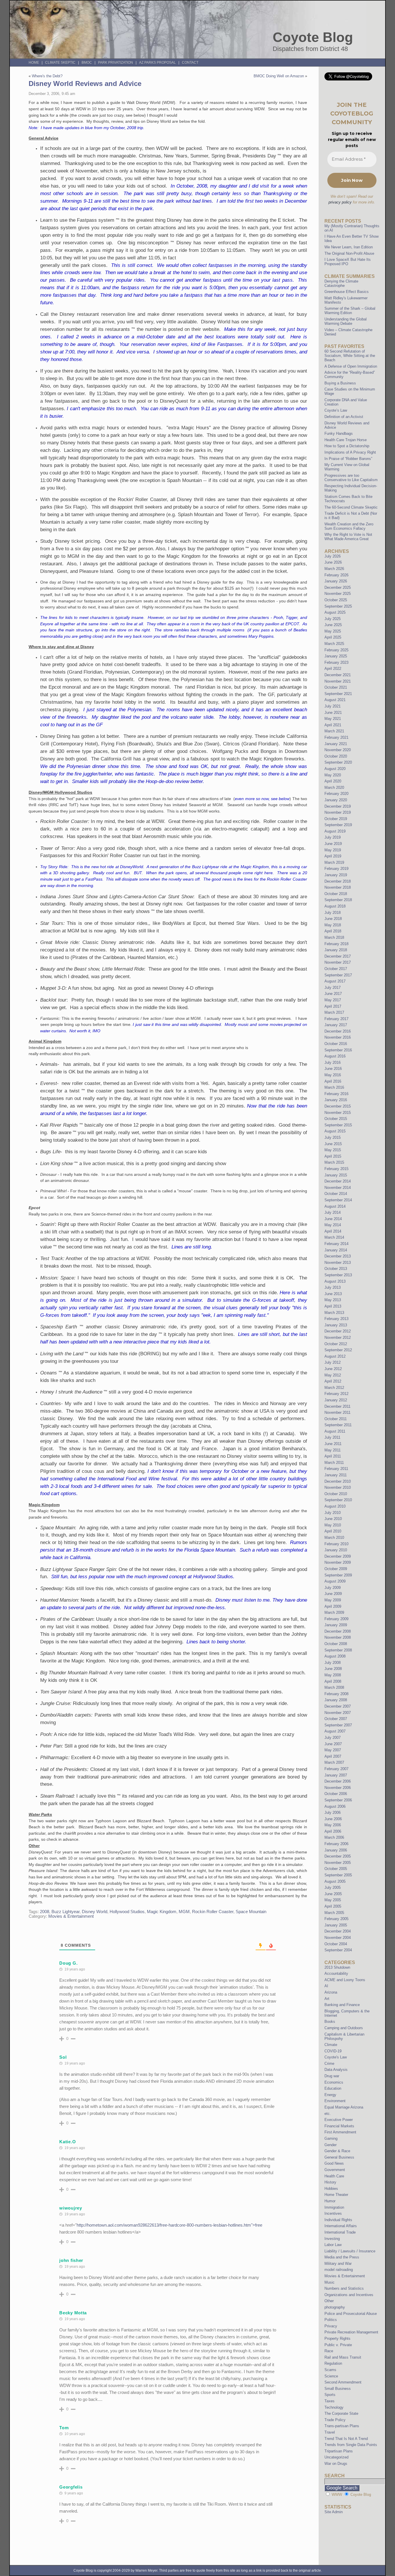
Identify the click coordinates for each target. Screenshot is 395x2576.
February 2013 (336, 1319)
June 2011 (333, 1444)
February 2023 (336, 662)
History (330, 2182)
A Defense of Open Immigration (351, 366)
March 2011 (334, 1463)
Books (330, 2022)
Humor (330, 2201)
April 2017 (333, 1006)
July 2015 (333, 1137)
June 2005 (333, 1894)
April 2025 (333, 637)
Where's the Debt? (47, 76)
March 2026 (334, 569)
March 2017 (334, 1012)
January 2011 (336, 1475)
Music (330, 2282)
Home (34, 63)
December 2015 (338, 1106)
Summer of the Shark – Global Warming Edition (350, 311)
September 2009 (338, 1575)
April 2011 (333, 1456)
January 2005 (336, 1925)
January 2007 (336, 1775)
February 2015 (336, 1169)
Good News (334, 2163)
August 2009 (335, 1581)
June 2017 (333, 994)
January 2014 (336, 1250)
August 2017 (335, 981)
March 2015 (334, 1162)
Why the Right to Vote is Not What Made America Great (348, 537)
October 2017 (336, 969)
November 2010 (338, 1487)
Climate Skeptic (60, 63)
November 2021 (338, 681)
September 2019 (338, 825)
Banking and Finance (342, 2005)
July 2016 (333, 1063)
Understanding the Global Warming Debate (346, 321)
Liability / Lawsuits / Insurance (350, 2251)
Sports (330, 2395)
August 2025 (335, 612)
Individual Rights (338, 2220)
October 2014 (336, 1194)
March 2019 (334, 862)
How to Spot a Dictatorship (347, 446)
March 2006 (334, 1837)
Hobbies (331, 2189)
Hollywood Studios (127, 1912)
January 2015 (336, 1175)
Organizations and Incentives (349, 2295)
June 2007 (333, 1744)
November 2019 (338, 812)
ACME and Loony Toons (345, 1980)
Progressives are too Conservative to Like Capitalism (351, 478)
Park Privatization (116, 63)
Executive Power (339, 2120)
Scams (330, 2370)
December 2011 (337, 1406)
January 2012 (336, 1400)
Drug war (332, 2076)
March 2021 (334, 731)
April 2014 (333, 1231)
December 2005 (338, 1856)
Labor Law (333, 2245)
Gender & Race (337, 2151)
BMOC (87, 63)
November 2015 (338, 1113)
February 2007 (336, 1769)
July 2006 (333, 1813)
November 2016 (338, 1037)
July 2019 (333, 837)
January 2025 (336, 656)
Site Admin (334, 2512)
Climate (331, 2045)
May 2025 (333, 631)
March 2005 (334, 1913)
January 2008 (336, 1700)
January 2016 (336, 1100)
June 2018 (333, 919)
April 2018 (333, 931)
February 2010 (336, 1544)
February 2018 (336, 944)
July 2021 (333, 706)
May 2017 (333, 1000)
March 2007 (334, 1762)
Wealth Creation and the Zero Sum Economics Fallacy (349, 526)
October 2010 (336, 1494)
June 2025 (333, 625)
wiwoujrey (71, 2208)
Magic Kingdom (162, 1912)
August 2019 (335, 831)
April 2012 (333, 1381)
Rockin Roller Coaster (213, 1912)
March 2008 (334, 1687)
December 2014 (338, 1181)
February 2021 (336, 737)
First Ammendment (340, 2132)
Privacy (331, 2326)
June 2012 (333, 1369)
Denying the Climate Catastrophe (341, 283)
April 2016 (333, 1081)
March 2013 (334, 1313)
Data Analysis (336, 2070)
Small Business (338, 2389)
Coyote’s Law (336, 410)
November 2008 (338, 1637)
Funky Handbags (339, 433)
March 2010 (334, 1538)
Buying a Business (340, 383)
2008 (45, 1912)
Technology (334, 2407)
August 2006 (335, 1806)
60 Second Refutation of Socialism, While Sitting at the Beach (350, 356)
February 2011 (336, 1469)
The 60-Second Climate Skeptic (351, 507)
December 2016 (338, 1031)
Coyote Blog (313, 37)
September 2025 (338, 606)
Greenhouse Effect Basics (347, 292)
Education (333, 2088)
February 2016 (336, 1094)
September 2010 (338, 1500)
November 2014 (338, 1188)
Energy (330, 2095)
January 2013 (336, 1325)
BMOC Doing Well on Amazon (279, 76)
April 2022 (333, 669)
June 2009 (333, 1594)
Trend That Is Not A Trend (346, 2439)
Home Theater (336, 2195)
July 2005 (333, 1887)
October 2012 (336, 1344)
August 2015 (335, 1131)
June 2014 (333, 1219)
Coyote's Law (336, 2057)
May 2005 (333, 1900)
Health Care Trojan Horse (346, 440)
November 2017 (338, 962)
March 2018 (334, 937)
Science (331, 2376)
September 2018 (338, 900)
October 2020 (336, 756)
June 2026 (333, 562)
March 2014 (334, 1237)
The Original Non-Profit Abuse (349, 253)
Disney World (95, 1912)
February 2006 (336, 1844)
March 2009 (334, 1612)
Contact (190, 63)
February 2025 (336, 650)
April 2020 (333, 781)
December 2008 (338, 1631)
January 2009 (336, 1625)
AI (326, 1986)
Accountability (336, 1973)
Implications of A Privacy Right (350, 452)
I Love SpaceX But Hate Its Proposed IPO (348, 262)
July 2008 (333, 1663)
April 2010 (333, 1531)
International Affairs (341, 2226)
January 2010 (336, 1550)
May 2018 (333, 925)
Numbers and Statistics (344, 2288)
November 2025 (338, 594)
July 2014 (333, 1212)
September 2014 (338, 1200)
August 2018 (335, 906)
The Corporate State (341, 2413)
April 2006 (333, 1831)
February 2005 (336, 1919)
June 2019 (333, 844)
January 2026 (336, 581)
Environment (335, 2101)
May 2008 (333, 1675)
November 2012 (338, 1337)
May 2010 (333, 1525)
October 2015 (336, 1119)
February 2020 (336, 794)
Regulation (333, 2363)
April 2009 (333, 1606)
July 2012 (333, 1362)
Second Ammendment (343, 2382)
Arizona (331, 1992)
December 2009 (338, 1556)
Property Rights (337, 2338)
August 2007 (335, 1731)
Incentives (333, 2213)
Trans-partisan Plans (342, 2426)
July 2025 (333, 619)
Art (327, 1999)
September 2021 (338, 694)
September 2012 (338, 1350)
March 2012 (334, 1388)
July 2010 (333, 1513)
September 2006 (338, 1800)
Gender (331, 2145)
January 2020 (336, 800)
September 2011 (338, 1425)
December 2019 (338, 806)
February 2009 (336, 1619)
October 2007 (336, 1719)
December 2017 (338, 956)
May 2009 (333, 1600)
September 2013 (338, 1275)
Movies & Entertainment (71, 1916)
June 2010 (333, 1519)
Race (329, 2351)
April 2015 (333, 1156)
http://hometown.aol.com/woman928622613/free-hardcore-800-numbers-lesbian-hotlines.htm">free (169, 2225)
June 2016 (333, 1069)
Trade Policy (335, 2420)
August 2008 (335, 1656)
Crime (329, 2063)
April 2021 (333, 725)
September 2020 (338, 762)
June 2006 (333, 1819)
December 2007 (338, 1706)
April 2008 (333, 1681)
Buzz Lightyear (65, 1912)
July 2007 (333, 1738)
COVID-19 (333, 2051)
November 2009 (338, 1562)
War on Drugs (336, 2464)
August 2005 (335, 1881)
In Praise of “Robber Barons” (348, 459)
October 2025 (336, 600)
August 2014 (335, 1206)
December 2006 (338, 1781)
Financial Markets (339, 2126)
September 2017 (338, 975)
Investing (332, 2239)
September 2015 (338, 1125)
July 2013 (333, 1287)
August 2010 (335, 1506)
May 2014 (333, 1225)
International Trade (340, 2232)
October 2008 (336, 1644)
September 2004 (338, 1950)
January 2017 (336, 1025)
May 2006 (333, 1825)
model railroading (339, 2270)
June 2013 (333, 1294)
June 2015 (333, 1144)
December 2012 (338, 1331)
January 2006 (336, 1850)
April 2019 (333, 856)
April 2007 (333, 1756)
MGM (184, 1912)
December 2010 (338, 1481)
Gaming (331, 2138)
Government (335, 2170)
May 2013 (333, 1300)
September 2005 (338, 1875)
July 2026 (333, 556)
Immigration (334, 2207)
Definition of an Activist (344, 417)
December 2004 (338, 1931)
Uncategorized (336, 2457)
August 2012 (335, 1356)
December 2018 (338, 881)
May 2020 (333, 775)
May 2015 (333, 1150)
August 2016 (335, 1056)
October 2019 (336, 819)
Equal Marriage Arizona (344, 2107)
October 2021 (336, 687)
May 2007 (333, 1750)
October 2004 (336, 1944)
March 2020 (334, 788)
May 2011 (333, 1450)
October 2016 (336, 1044)
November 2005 (338, 1863)
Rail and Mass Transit (343, 2357)
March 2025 (334, 644)
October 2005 (336, 1869)
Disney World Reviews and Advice (85, 84)
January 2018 (336, 950)
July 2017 (333, 988)
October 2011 (336, 1419)
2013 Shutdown (337, 1967)
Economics (334, 2082)
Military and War (338, 2264)
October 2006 (336, 1794)
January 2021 (336, 744)
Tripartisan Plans (339, 2451)
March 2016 (334, 1087)
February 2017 (336, 1019)
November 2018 (338, 887)
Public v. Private (338, 2345)
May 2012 (333, 1375)
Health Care (334, 2176)
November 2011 (337, 1412)
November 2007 (338, 1713)
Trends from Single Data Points (351, 2445)
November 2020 (338, 750)
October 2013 (336, 1269)
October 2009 (336, 1569)
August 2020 (335, 769)
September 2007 (338, 1725)
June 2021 (333, 713)
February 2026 (336, 575)
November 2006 (338, 1788)
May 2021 (333, 719)
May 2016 (333, 1075)
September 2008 (338, 1650)
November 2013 (338, 1263)
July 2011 (332, 1437)
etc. (328, 2114)
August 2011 (335, 1431)
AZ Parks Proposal (157, 63)
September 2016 (338, 1050)
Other (329, 2301)
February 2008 (336, 1694)
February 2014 (336, 1244)
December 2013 (338, 1256)
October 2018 (336, 894)
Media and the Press (342, 2257)
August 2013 (335, 1281)
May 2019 (333, 850)
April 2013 (333, 1306)
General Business (339, 2157)
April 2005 (333, 1906)
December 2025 (338, 587)
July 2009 (333, 1588)
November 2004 (338, 1938)
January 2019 (336, 875)
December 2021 (338, 675)
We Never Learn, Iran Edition (349, 247)
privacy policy (340, 202)
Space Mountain (251, 1912)
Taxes (330, 2401)
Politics (331, 2320)
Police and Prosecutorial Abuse (351, 2314)
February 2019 (336, 869)
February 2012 (336, 1394)
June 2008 (333, 1669)
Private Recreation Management (351, 2332)
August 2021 (335, 700)
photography (335, 2307)
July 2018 (333, 913)
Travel (330, 2432)
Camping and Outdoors (344, 2028)
